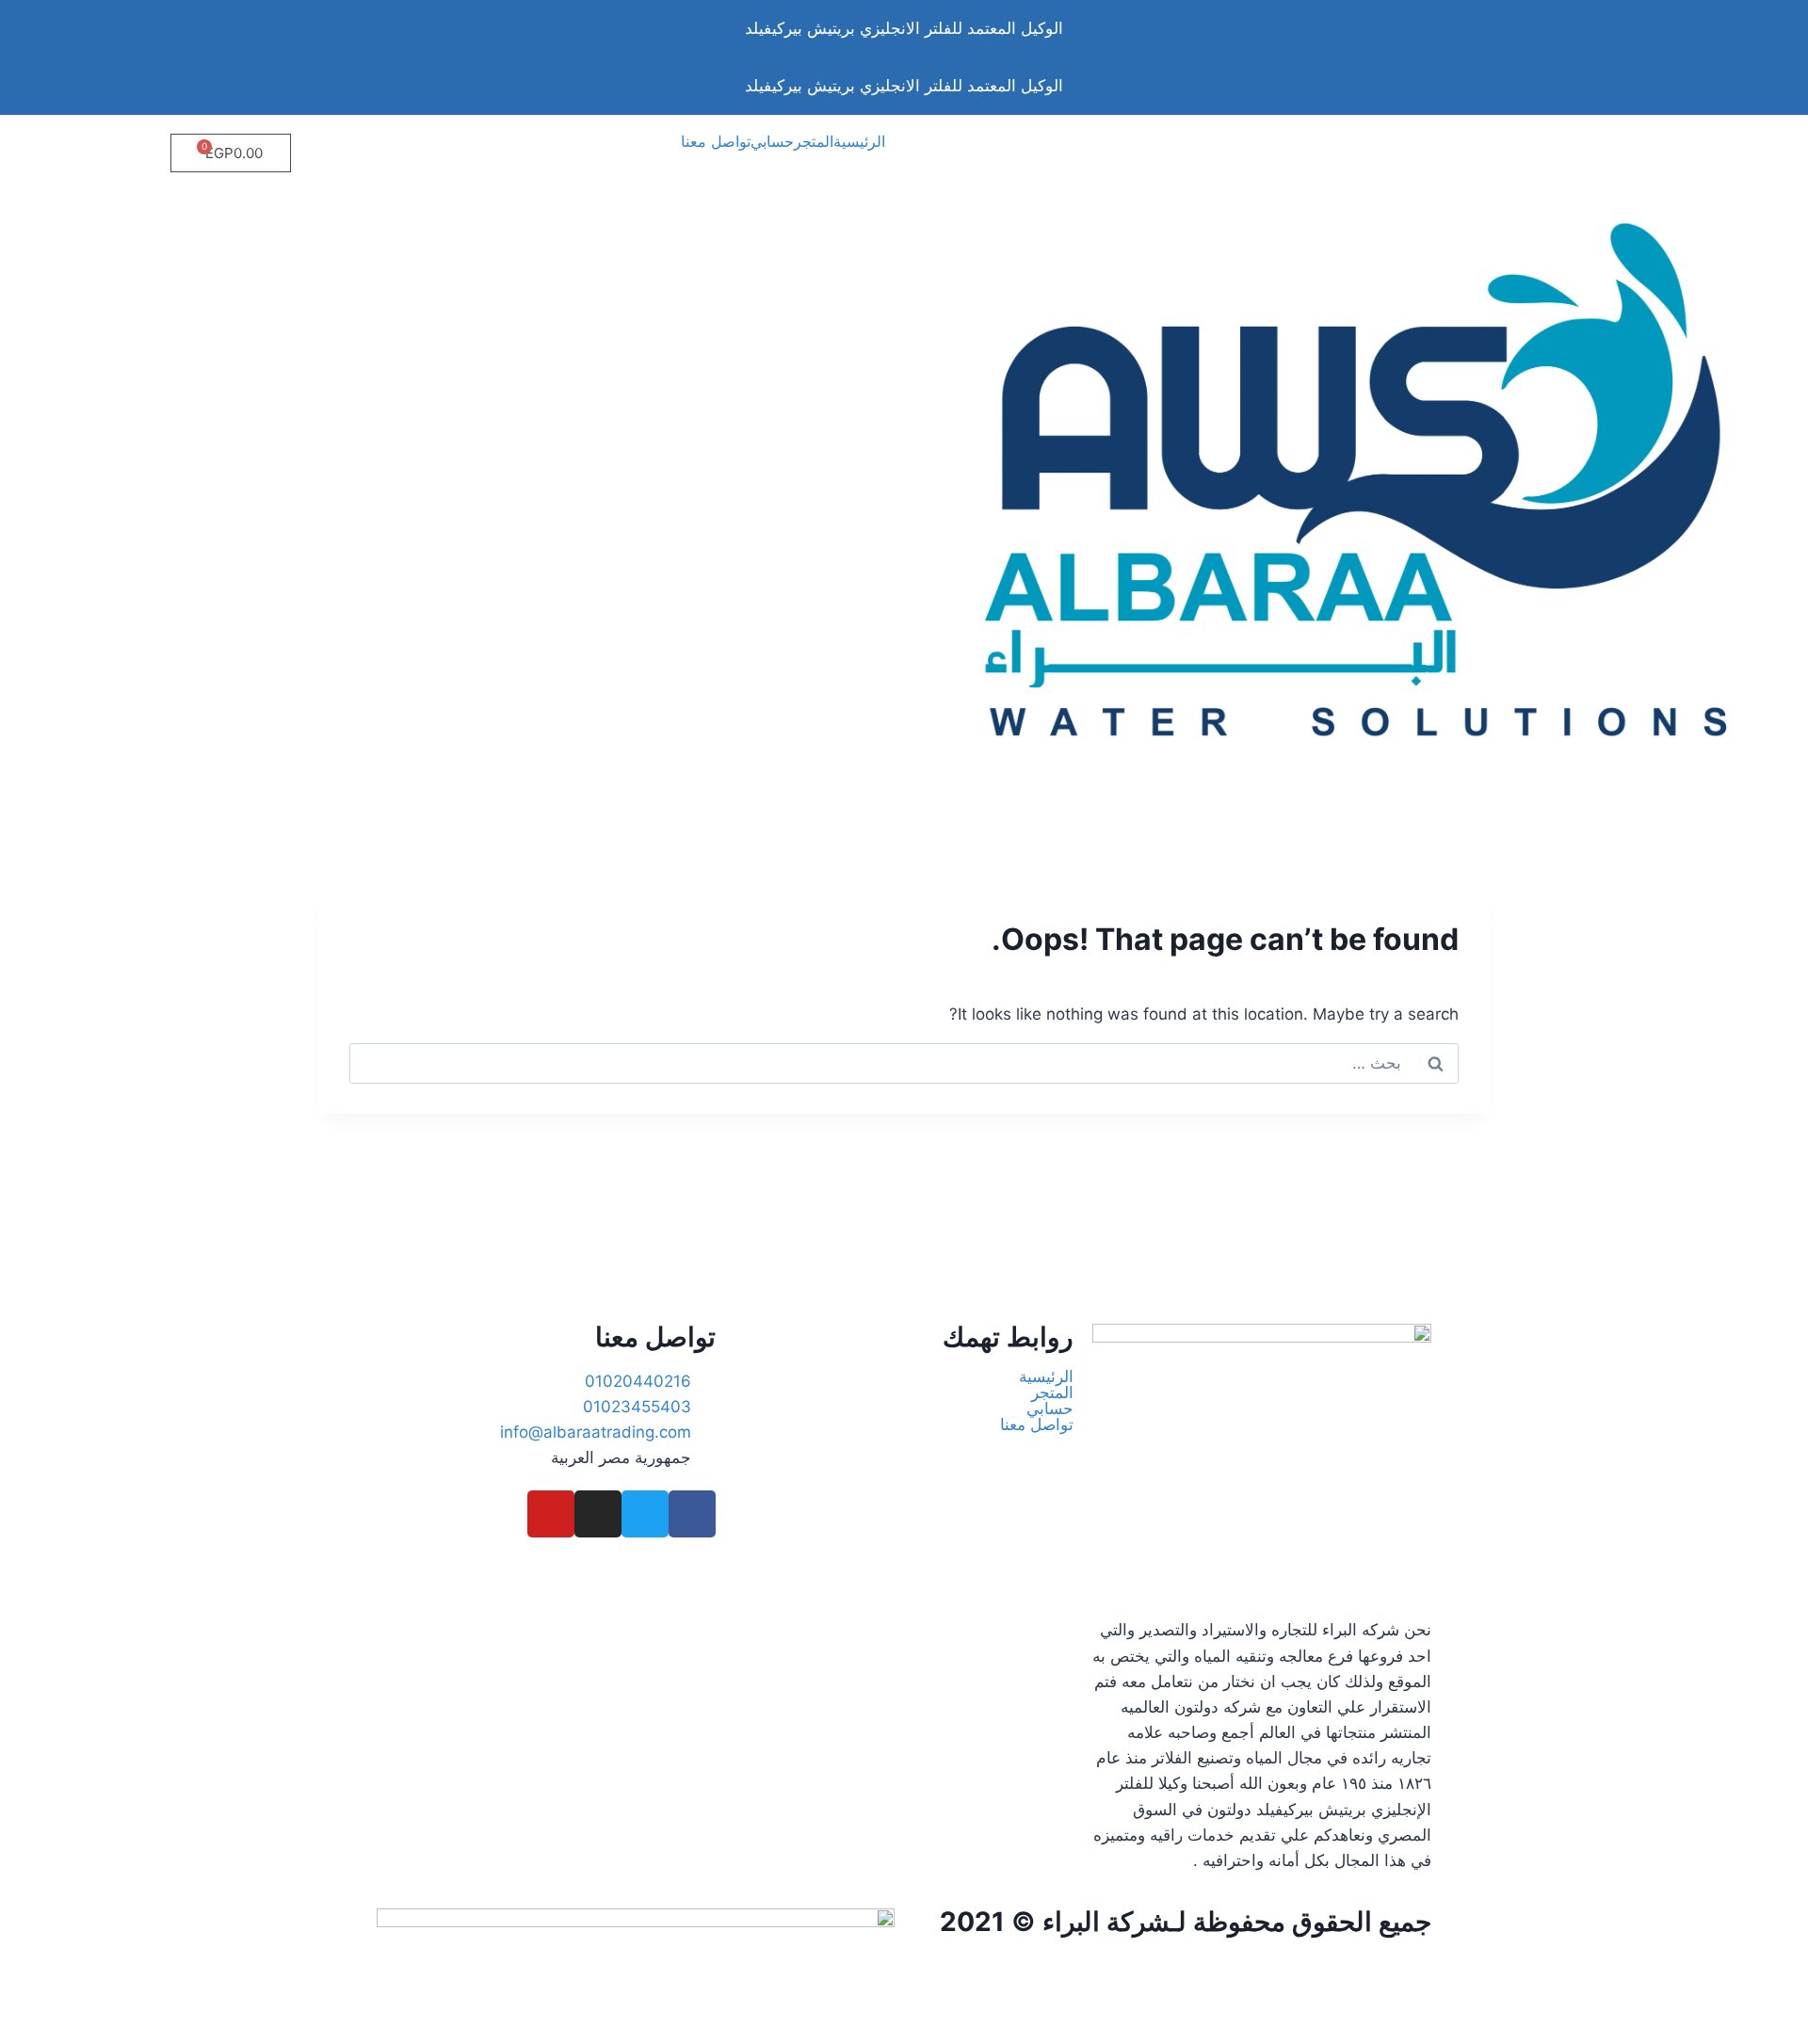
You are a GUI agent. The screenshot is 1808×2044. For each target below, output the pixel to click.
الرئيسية (859, 141)
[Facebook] (692, 1514)
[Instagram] (598, 1514)
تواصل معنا (716, 141)
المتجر (814, 141)
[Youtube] (551, 1514)
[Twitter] (645, 1514)
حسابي (772, 141)
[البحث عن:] (904, 1063)
